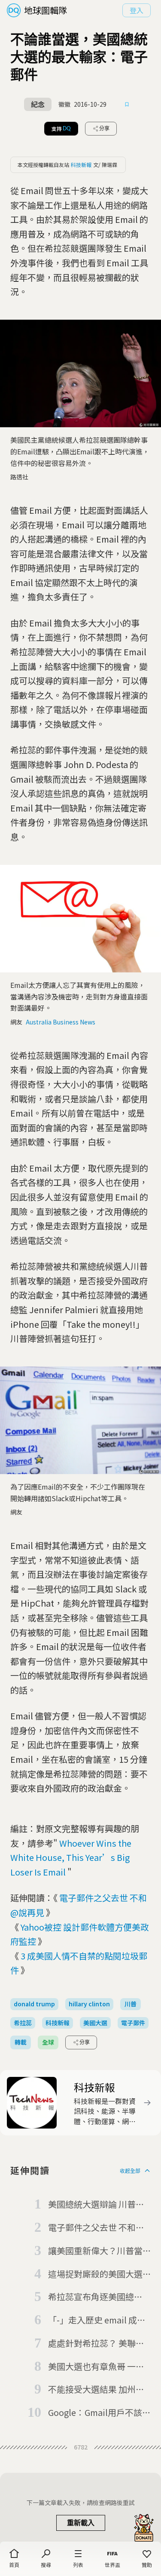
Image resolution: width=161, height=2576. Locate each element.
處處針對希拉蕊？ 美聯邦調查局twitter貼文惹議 (96, 2344)
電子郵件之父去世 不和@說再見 (96, 2228)
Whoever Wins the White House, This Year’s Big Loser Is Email (71, 1857)
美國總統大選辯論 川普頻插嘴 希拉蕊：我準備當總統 (96, 2205)
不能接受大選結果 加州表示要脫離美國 (96, 2390)
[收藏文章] (127, 105)
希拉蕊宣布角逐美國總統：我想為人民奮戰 (91, 2297)
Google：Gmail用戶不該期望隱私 (99, 2413)
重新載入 (81, 2523)
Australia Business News (61, 1022)
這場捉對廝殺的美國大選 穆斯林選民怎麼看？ (95, 2274)
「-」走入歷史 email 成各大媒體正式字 (97, 2320)
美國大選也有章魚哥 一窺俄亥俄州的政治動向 (96, 2367)
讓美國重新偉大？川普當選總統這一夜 (95, 2251)
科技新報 (81, 165)
